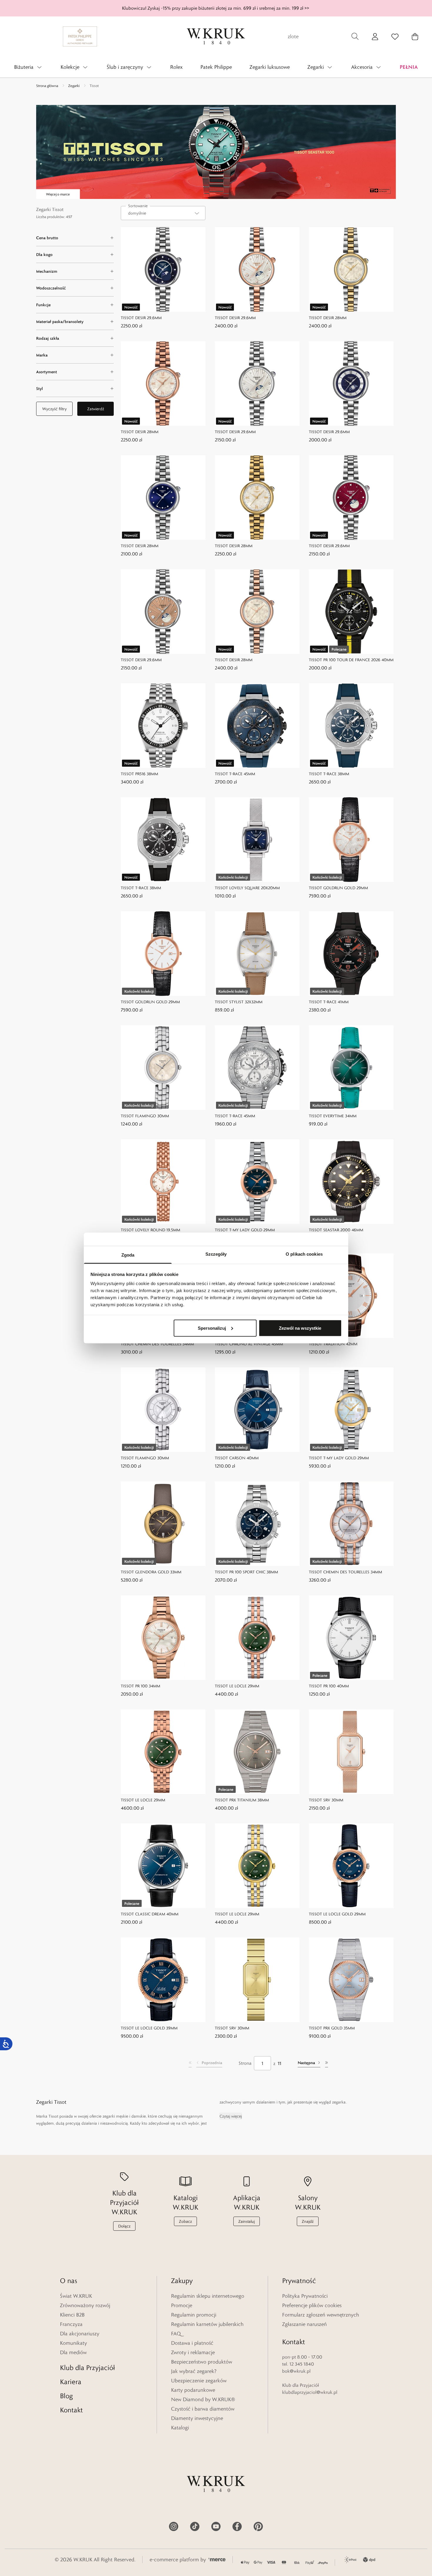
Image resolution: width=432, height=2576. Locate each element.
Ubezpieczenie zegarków (199, 2381)
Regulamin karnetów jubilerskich (207, 2324)
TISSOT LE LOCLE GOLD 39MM (149, 2028)
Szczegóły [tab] (216, 1254)
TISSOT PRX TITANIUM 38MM (242, 1800)
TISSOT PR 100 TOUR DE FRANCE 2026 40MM (351, 660)
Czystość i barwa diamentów (203, 2409)
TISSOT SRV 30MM (326, 1800)
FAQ (176, 2334)
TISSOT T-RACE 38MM (329, 774)
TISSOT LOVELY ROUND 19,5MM (150, 1230)
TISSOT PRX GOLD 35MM (332, 2028)
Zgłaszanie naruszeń (304, 2324)
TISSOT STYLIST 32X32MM (239, 1002)
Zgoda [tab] (128, 1255)
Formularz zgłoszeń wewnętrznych (321, 2315)
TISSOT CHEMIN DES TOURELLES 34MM (157, 1344)
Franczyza (71, 2324)
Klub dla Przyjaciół (87, 2368)
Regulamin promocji (194, 2315)
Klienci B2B (72, 2315)
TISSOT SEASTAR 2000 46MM (336, 1230)
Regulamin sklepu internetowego (208, 2296)
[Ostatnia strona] (326, 2063)
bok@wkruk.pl (296, 2371)
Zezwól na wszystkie (300, 1328)
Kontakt (71, 2410)
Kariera (71, 2382)
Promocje (182, 2305)
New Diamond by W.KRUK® (203, 2399)
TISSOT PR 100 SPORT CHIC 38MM (246, 1572)
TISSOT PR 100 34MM (140, 1686)
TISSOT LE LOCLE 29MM (237, 1686)
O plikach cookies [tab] (304, 1254)
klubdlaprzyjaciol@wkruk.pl (310, 2392)
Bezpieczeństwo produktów (202, 2362)
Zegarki (74, 86)
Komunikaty (73, 2343)
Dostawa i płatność (192, 2343)
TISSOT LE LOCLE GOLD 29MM (337, 1914)
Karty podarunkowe (193, 2390)
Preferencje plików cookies (312, 2305)
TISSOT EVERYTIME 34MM (333, 1116)
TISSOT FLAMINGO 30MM (145, 1116)
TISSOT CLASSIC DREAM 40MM (150, 1914)
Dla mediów (73, 2352)
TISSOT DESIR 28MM (328, 318)
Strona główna (47, 86)
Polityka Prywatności (305, 2296)
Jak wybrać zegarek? (194, 2371)
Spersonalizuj (212, 1328)
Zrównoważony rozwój (85, 2305)
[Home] (216, 36)
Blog (66, 2396)
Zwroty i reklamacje (193, 2352)
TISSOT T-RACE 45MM (235, 774)
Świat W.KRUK (76, 2296)
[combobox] (163, 213)
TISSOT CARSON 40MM (237, 1458)
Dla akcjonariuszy (80, 2334)
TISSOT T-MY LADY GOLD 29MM (245, 1230)
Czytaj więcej (231, 2116)
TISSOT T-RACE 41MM (329, 1002)
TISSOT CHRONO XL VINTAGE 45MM (249, 1344)
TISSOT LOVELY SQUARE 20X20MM (247, 888)
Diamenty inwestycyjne (197, 2418)
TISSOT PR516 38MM (139, 774)
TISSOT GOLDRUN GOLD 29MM (338, 888)
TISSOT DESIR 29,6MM (141, 318)
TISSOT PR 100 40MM (329, 1686)
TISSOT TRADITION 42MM (333, 1344)
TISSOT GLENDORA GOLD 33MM (151, 1572)
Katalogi (180, 2428)
